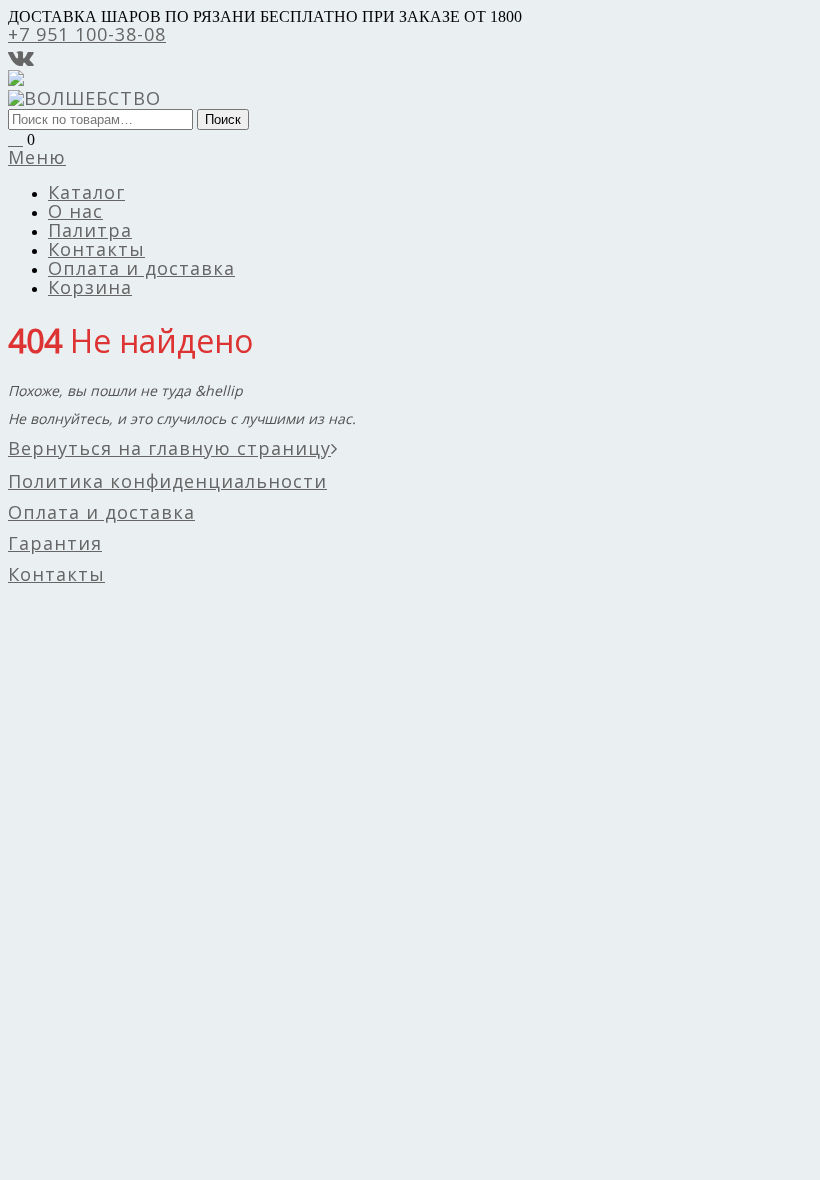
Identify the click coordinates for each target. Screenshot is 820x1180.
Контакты (96, 249)
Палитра (90, 230)
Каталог (86, 192)
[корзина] (15, 138)
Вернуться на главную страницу (169, 448)
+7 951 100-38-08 (87, 34)
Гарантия (55, 543)
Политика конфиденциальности (167, 481)
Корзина (90, 287)
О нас (75, 211)
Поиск (223, 119)
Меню (37, 157)
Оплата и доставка (141, 268)
